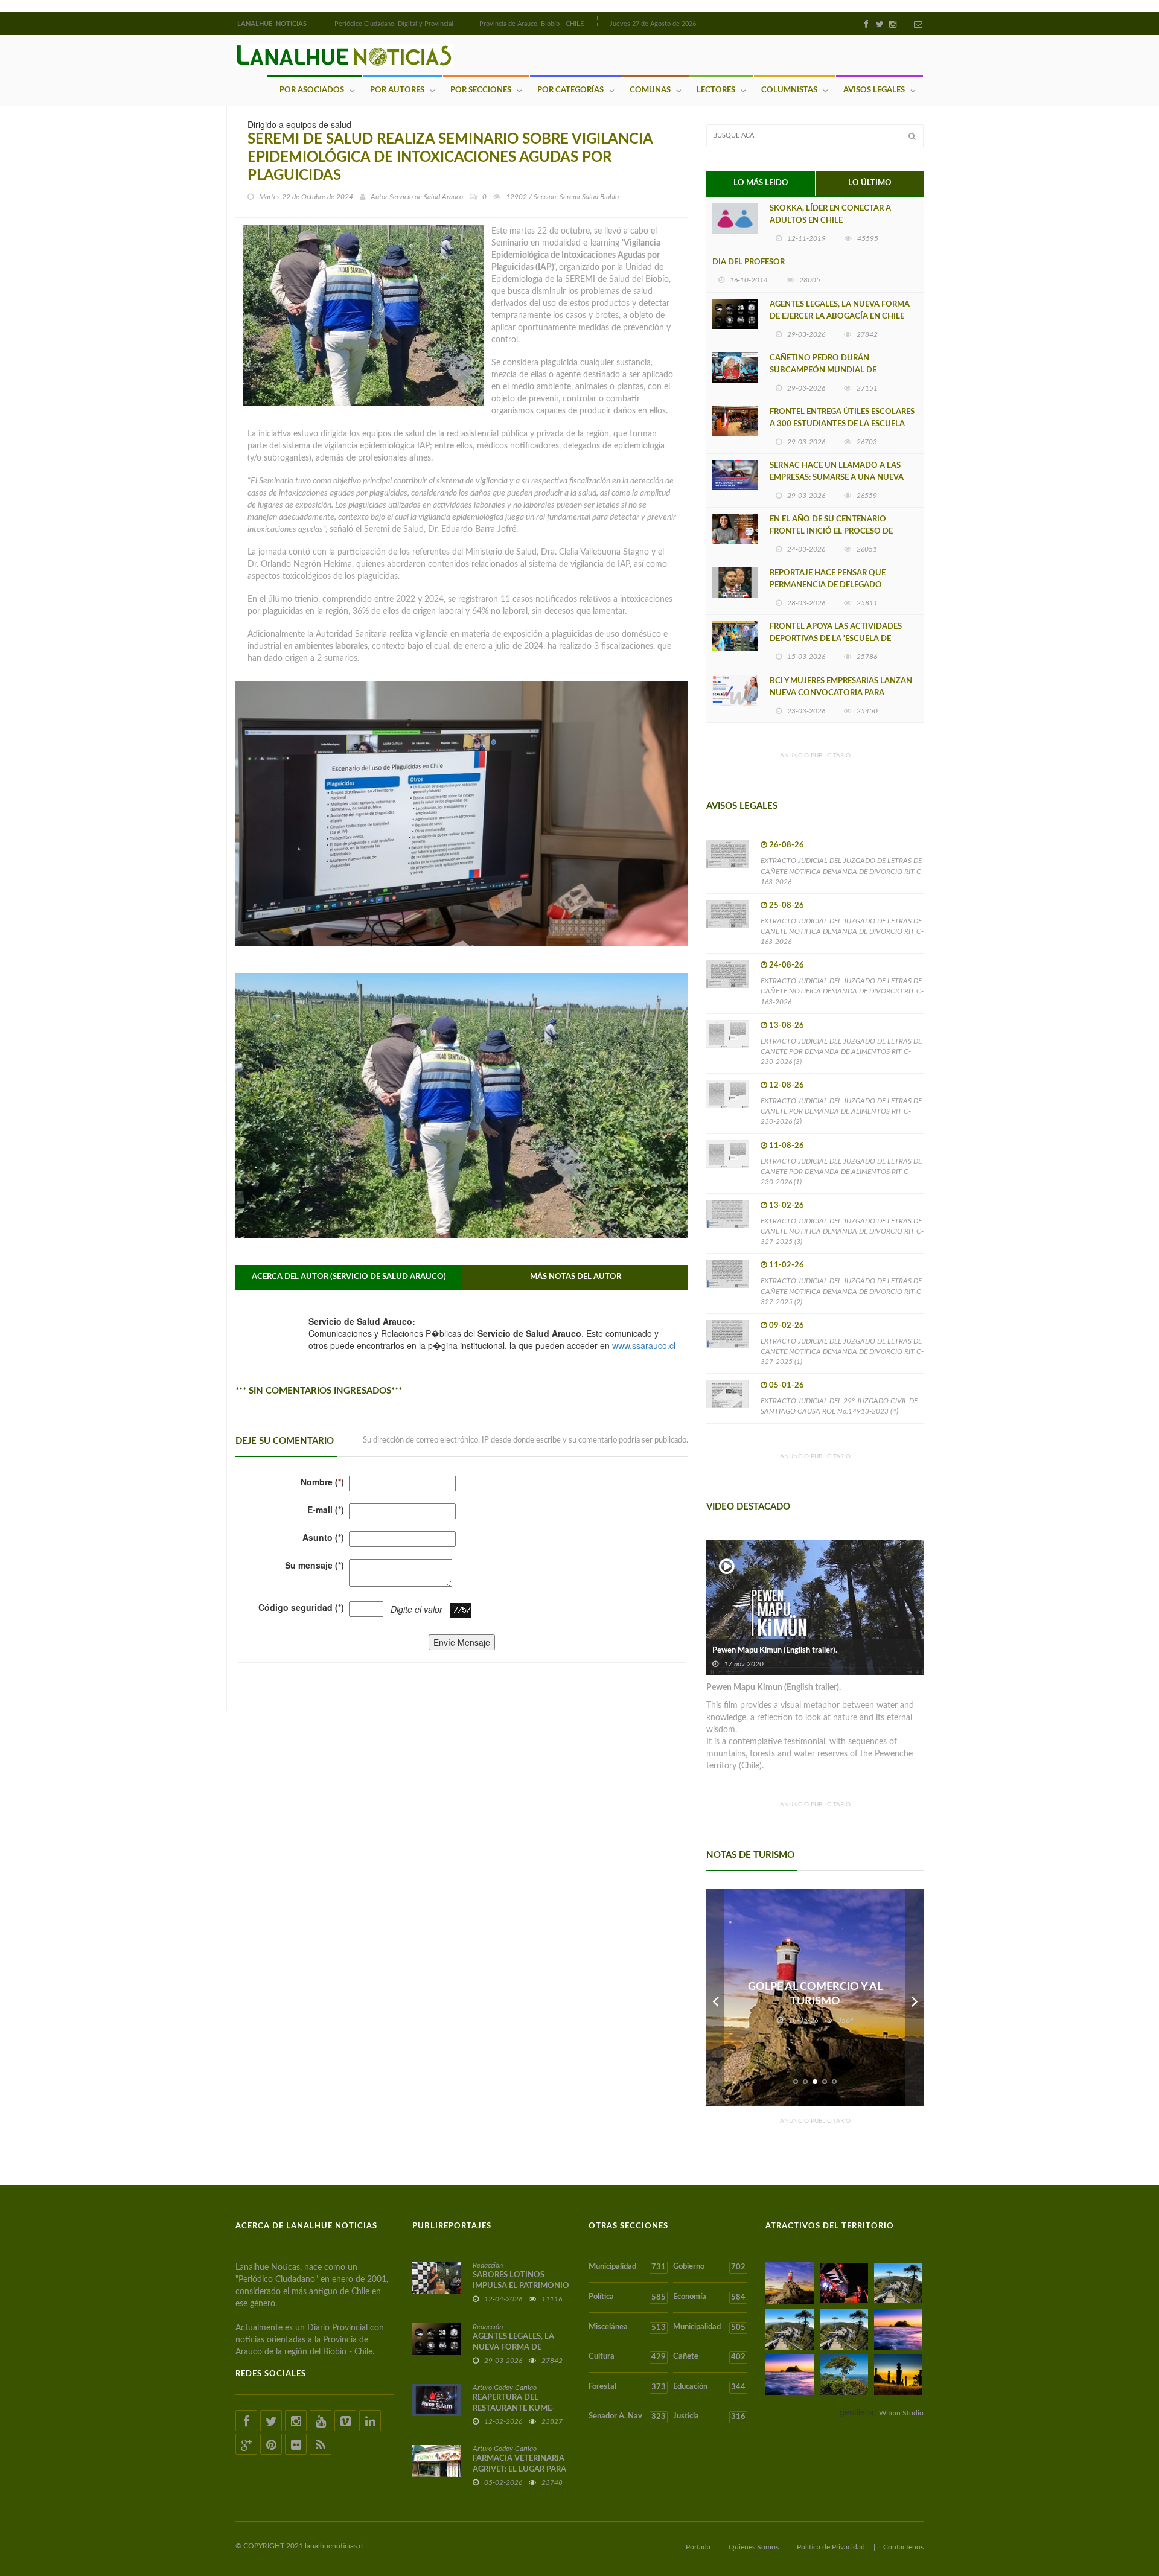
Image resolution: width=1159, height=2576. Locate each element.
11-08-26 (787, 1146)
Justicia (709, 2417)
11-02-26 (787, 1265)
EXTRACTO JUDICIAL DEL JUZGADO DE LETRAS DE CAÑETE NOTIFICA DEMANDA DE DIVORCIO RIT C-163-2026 (842, 871)
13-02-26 (787, 1206)
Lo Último (870, 183)
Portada (698, 2547)
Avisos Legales (874, 90)
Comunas (650, 90)
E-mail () (326, 1510)
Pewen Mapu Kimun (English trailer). (775, 1650)
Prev (715, 1998)
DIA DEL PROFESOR (749, 262)
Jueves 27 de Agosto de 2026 (653, 24)
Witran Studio (901, 2413)
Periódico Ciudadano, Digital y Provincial (394, 24)
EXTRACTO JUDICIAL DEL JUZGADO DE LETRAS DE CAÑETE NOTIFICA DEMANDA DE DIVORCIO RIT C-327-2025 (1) (842, 1351)
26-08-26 (787, 845)
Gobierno (709, 2267)
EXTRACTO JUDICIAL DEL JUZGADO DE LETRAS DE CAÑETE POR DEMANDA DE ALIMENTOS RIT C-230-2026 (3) (841, 1051)
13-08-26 (787, 1026)
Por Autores (397, 90)
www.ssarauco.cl (644, 1345)
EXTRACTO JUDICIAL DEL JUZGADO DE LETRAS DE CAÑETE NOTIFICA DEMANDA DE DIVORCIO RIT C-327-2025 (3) (842, 1231)
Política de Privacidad (831, 2547)
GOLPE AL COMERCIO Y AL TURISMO (815, 1994)
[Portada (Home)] (321, 22)
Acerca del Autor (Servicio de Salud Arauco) (349, 1277)
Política (627, 2297)
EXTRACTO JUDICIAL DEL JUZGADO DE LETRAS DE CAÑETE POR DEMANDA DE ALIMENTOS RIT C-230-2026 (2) (841, 1111)
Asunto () (323, 1537)
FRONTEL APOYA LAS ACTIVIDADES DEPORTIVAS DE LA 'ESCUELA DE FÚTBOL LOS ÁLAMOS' (836, 639)
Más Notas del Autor (576, 1277)
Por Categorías (570, 90)
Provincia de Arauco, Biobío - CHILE (532, 24)
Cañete (709, 2357)
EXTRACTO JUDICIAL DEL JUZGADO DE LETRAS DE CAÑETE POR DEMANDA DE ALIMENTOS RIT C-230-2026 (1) (841, 1172)
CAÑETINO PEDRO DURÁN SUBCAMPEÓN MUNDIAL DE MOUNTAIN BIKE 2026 (823, 370)
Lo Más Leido (761, 183)
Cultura (627, 2357)
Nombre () (322, 1482)
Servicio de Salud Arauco (426, 197)
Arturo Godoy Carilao (505, 2388)
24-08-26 (787, 965)
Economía (709, 2297)
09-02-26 (787, 1326)
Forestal (627, 2387)
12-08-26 (787, 1086)
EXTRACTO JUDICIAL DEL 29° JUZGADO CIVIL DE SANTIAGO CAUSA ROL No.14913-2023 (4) (839, 1406)
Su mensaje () (314, 1565)
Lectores (716, 90)
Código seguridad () (301, 1607)
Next (915, 1998)
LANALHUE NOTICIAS (273, 24)
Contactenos (903, 2547)
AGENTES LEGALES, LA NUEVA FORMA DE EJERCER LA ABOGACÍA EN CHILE (840, 311)
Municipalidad (627, 2267)
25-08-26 (787, 906)
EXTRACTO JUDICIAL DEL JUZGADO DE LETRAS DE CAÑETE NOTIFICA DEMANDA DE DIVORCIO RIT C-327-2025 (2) (842, 1291)
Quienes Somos (754, 2547)
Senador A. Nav (627, 2417)
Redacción (488, 2265)
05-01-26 (787, 1385)
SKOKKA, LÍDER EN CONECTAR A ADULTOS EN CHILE (830, 215)
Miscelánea (627, 2327)
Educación (709, 2387)
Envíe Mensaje (462, 1642)
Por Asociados (312, 90)
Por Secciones (481, 90)
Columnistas (789, 90)
